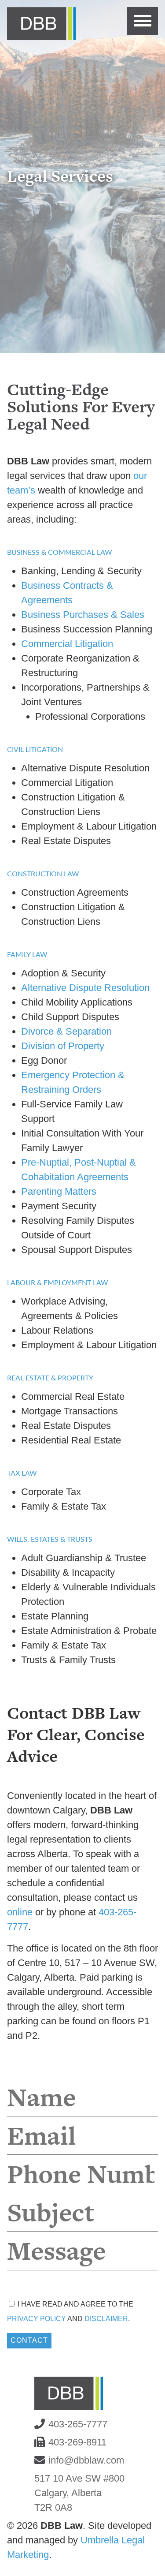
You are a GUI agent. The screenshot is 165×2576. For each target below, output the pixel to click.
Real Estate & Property (50, 1378)
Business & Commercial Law (60, 552)
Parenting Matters (59, 1191)
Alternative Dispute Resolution (85, 988)
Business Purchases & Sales (83, 615)
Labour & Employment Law (58, 1282)
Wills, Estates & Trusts (50, 1539)
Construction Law (43, 873)
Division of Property (63, 1046)
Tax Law (22, 1473)
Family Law (27, 954)
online (20, 1912)
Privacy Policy (37, 2319)
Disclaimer (106, 2319)
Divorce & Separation (66, 1031)
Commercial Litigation (67, 644)
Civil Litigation (35, 749)
